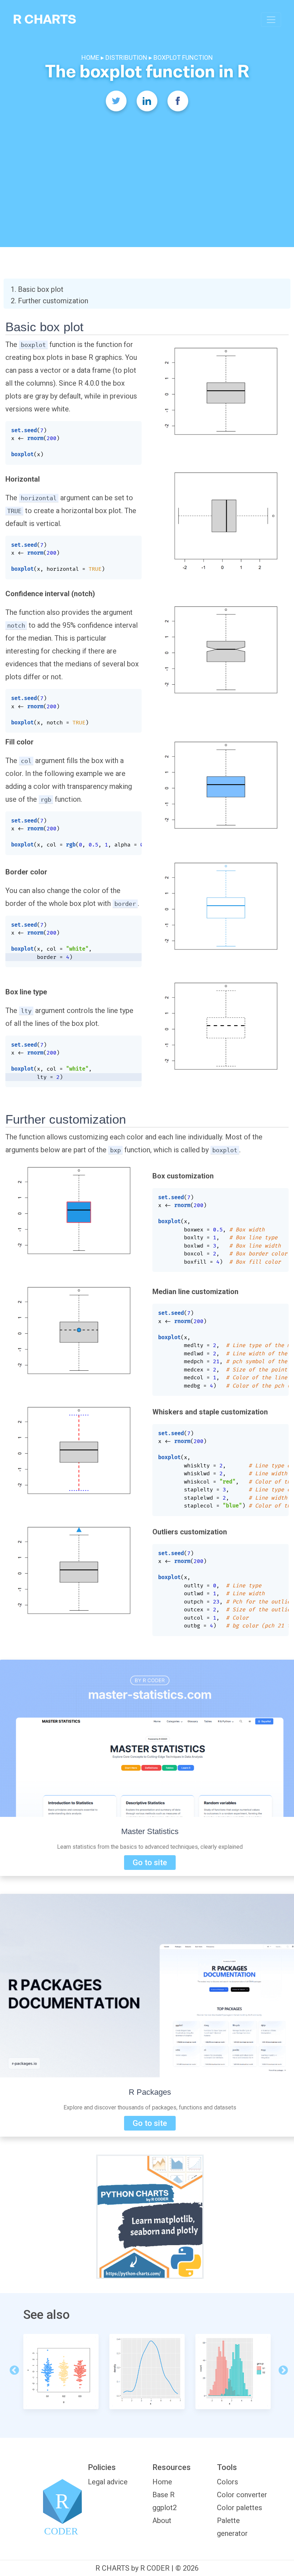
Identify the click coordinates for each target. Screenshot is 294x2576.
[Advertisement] (147, 168)
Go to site (150, 1863)
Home (162, 2482)
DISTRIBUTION (126, 57)
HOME (91, 57)
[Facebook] (178, 101)
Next (281, 2369)
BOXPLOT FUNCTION (183, 57)
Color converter (242, 2495)
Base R (163, 2495)
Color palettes (240, 2508)
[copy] (131, 430)
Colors (227, 2482)
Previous (13, 2369)
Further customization (53, 301)
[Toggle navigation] (271, 20)
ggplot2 (165, 2508)
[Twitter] (116, 101)
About (162, 2520)
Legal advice (108, 2482)
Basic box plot (41, 289)
